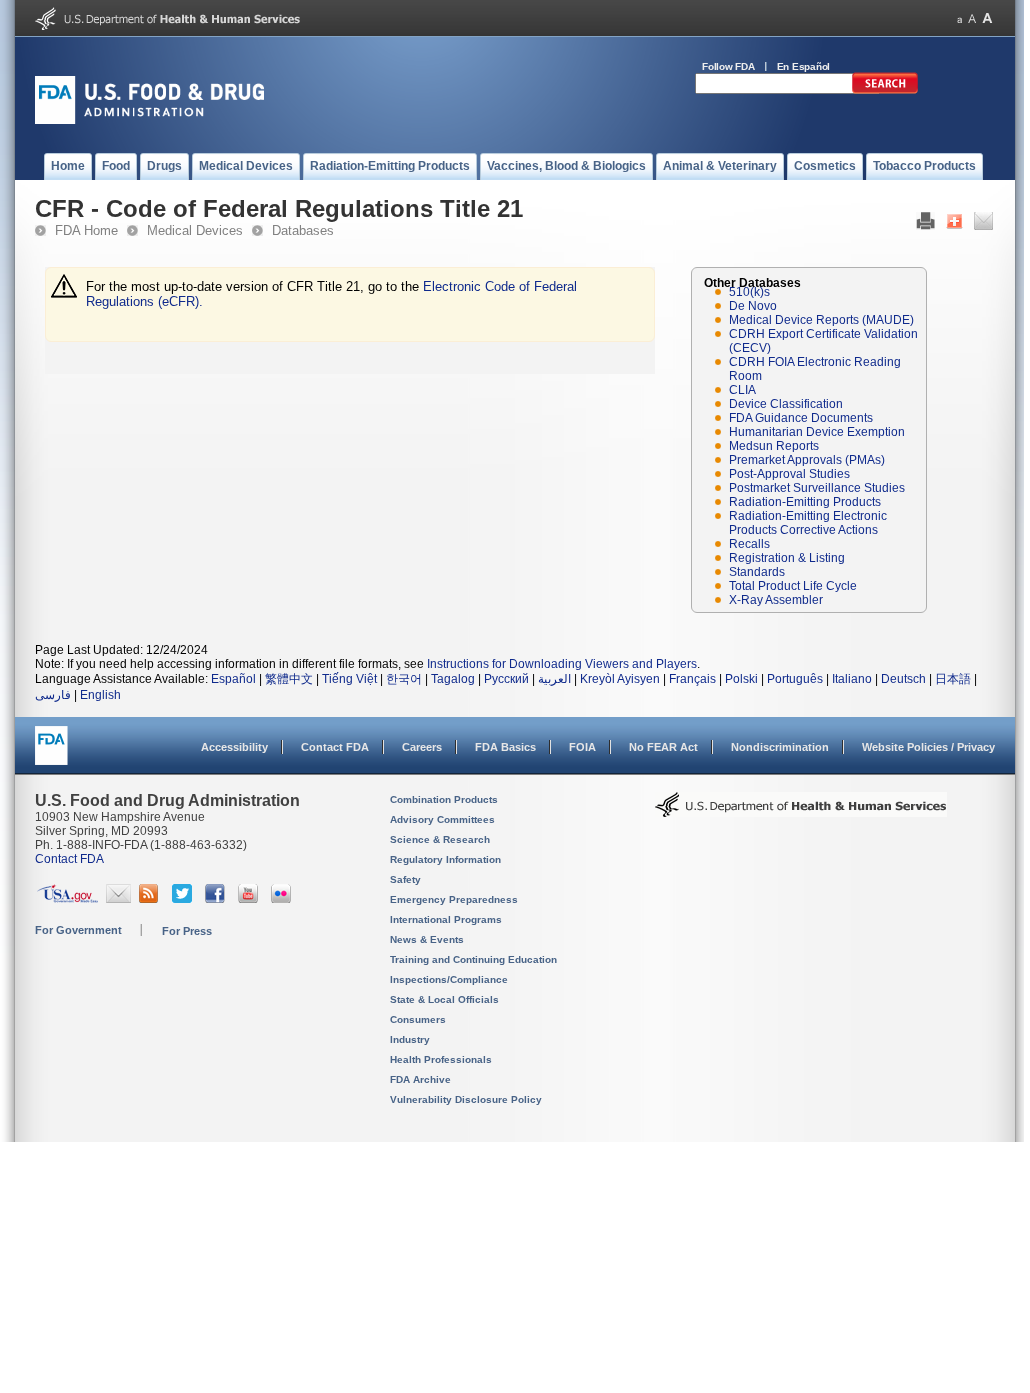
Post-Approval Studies (789, 474)
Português (795, 679)
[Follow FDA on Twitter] (184, 899)
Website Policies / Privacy (928, 747)
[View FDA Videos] (250, 899)
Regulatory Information (445, 859)
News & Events (427, 939)
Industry (410, 1039)
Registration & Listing (787, 558)
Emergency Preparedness (454, 899)
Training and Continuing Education (473, 959)
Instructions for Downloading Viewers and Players (562, 664)
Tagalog (453, 679)
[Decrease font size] (959, 18)
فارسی (53, 695)
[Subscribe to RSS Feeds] (151, 899)
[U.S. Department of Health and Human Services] (167, 26)
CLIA (742, 390)
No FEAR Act (663, 747)
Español (233, 679)
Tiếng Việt (349, 679)
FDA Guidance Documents (801, 418)
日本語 (953, 679)
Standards (757, 572)
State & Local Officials (444, 999)
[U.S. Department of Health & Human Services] (801, 812)
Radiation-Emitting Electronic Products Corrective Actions (808, 523)
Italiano (852, 679)
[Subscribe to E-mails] (118, 899)
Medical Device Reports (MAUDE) (821, 320)
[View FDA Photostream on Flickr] (283, 899)
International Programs (446, 919)
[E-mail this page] (983, 226)
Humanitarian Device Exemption (817, 432)
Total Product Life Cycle (793, 586)
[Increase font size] (987, 18)
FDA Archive (420, 1079)
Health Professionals (441, 1059)
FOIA (582, 747)
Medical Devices (195, 230)
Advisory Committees (442, 819)
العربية (554, 679)
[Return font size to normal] (972, 18)
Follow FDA (728, 66)
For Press (187, 931)
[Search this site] (885, 90)
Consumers (418, 1019)
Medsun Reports (774, 446)
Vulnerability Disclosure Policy (466, 1099)
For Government (78, 930)
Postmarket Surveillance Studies (817, 488)
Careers (422, 747)
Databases (303, 230)
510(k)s (749, 292)
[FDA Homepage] (51, 754)
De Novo (753, 306)
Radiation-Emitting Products (805, 502)
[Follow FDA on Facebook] (217, 899)
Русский (506, 679)
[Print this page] (925, 226)
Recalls (749, 544)
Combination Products (444, 799)
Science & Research (440, 839)
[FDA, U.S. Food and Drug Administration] (149, 120)
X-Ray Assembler (776, 600)
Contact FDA (335, 747)
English (100, 695)
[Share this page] (954, 226)
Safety (405, 879)
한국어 (404, 679)
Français (692, 679)
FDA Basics (505, 747)
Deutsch (903, 679)
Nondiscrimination (780, 747)
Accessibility (234, 747)
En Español (804, 66)
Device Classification (786, 404)
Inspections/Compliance (449, 979)
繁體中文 (289, 679)
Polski (741, 679)
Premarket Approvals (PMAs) (807, 460)
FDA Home (86, 230)
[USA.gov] (67, 899)
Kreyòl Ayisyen (620, 679)
